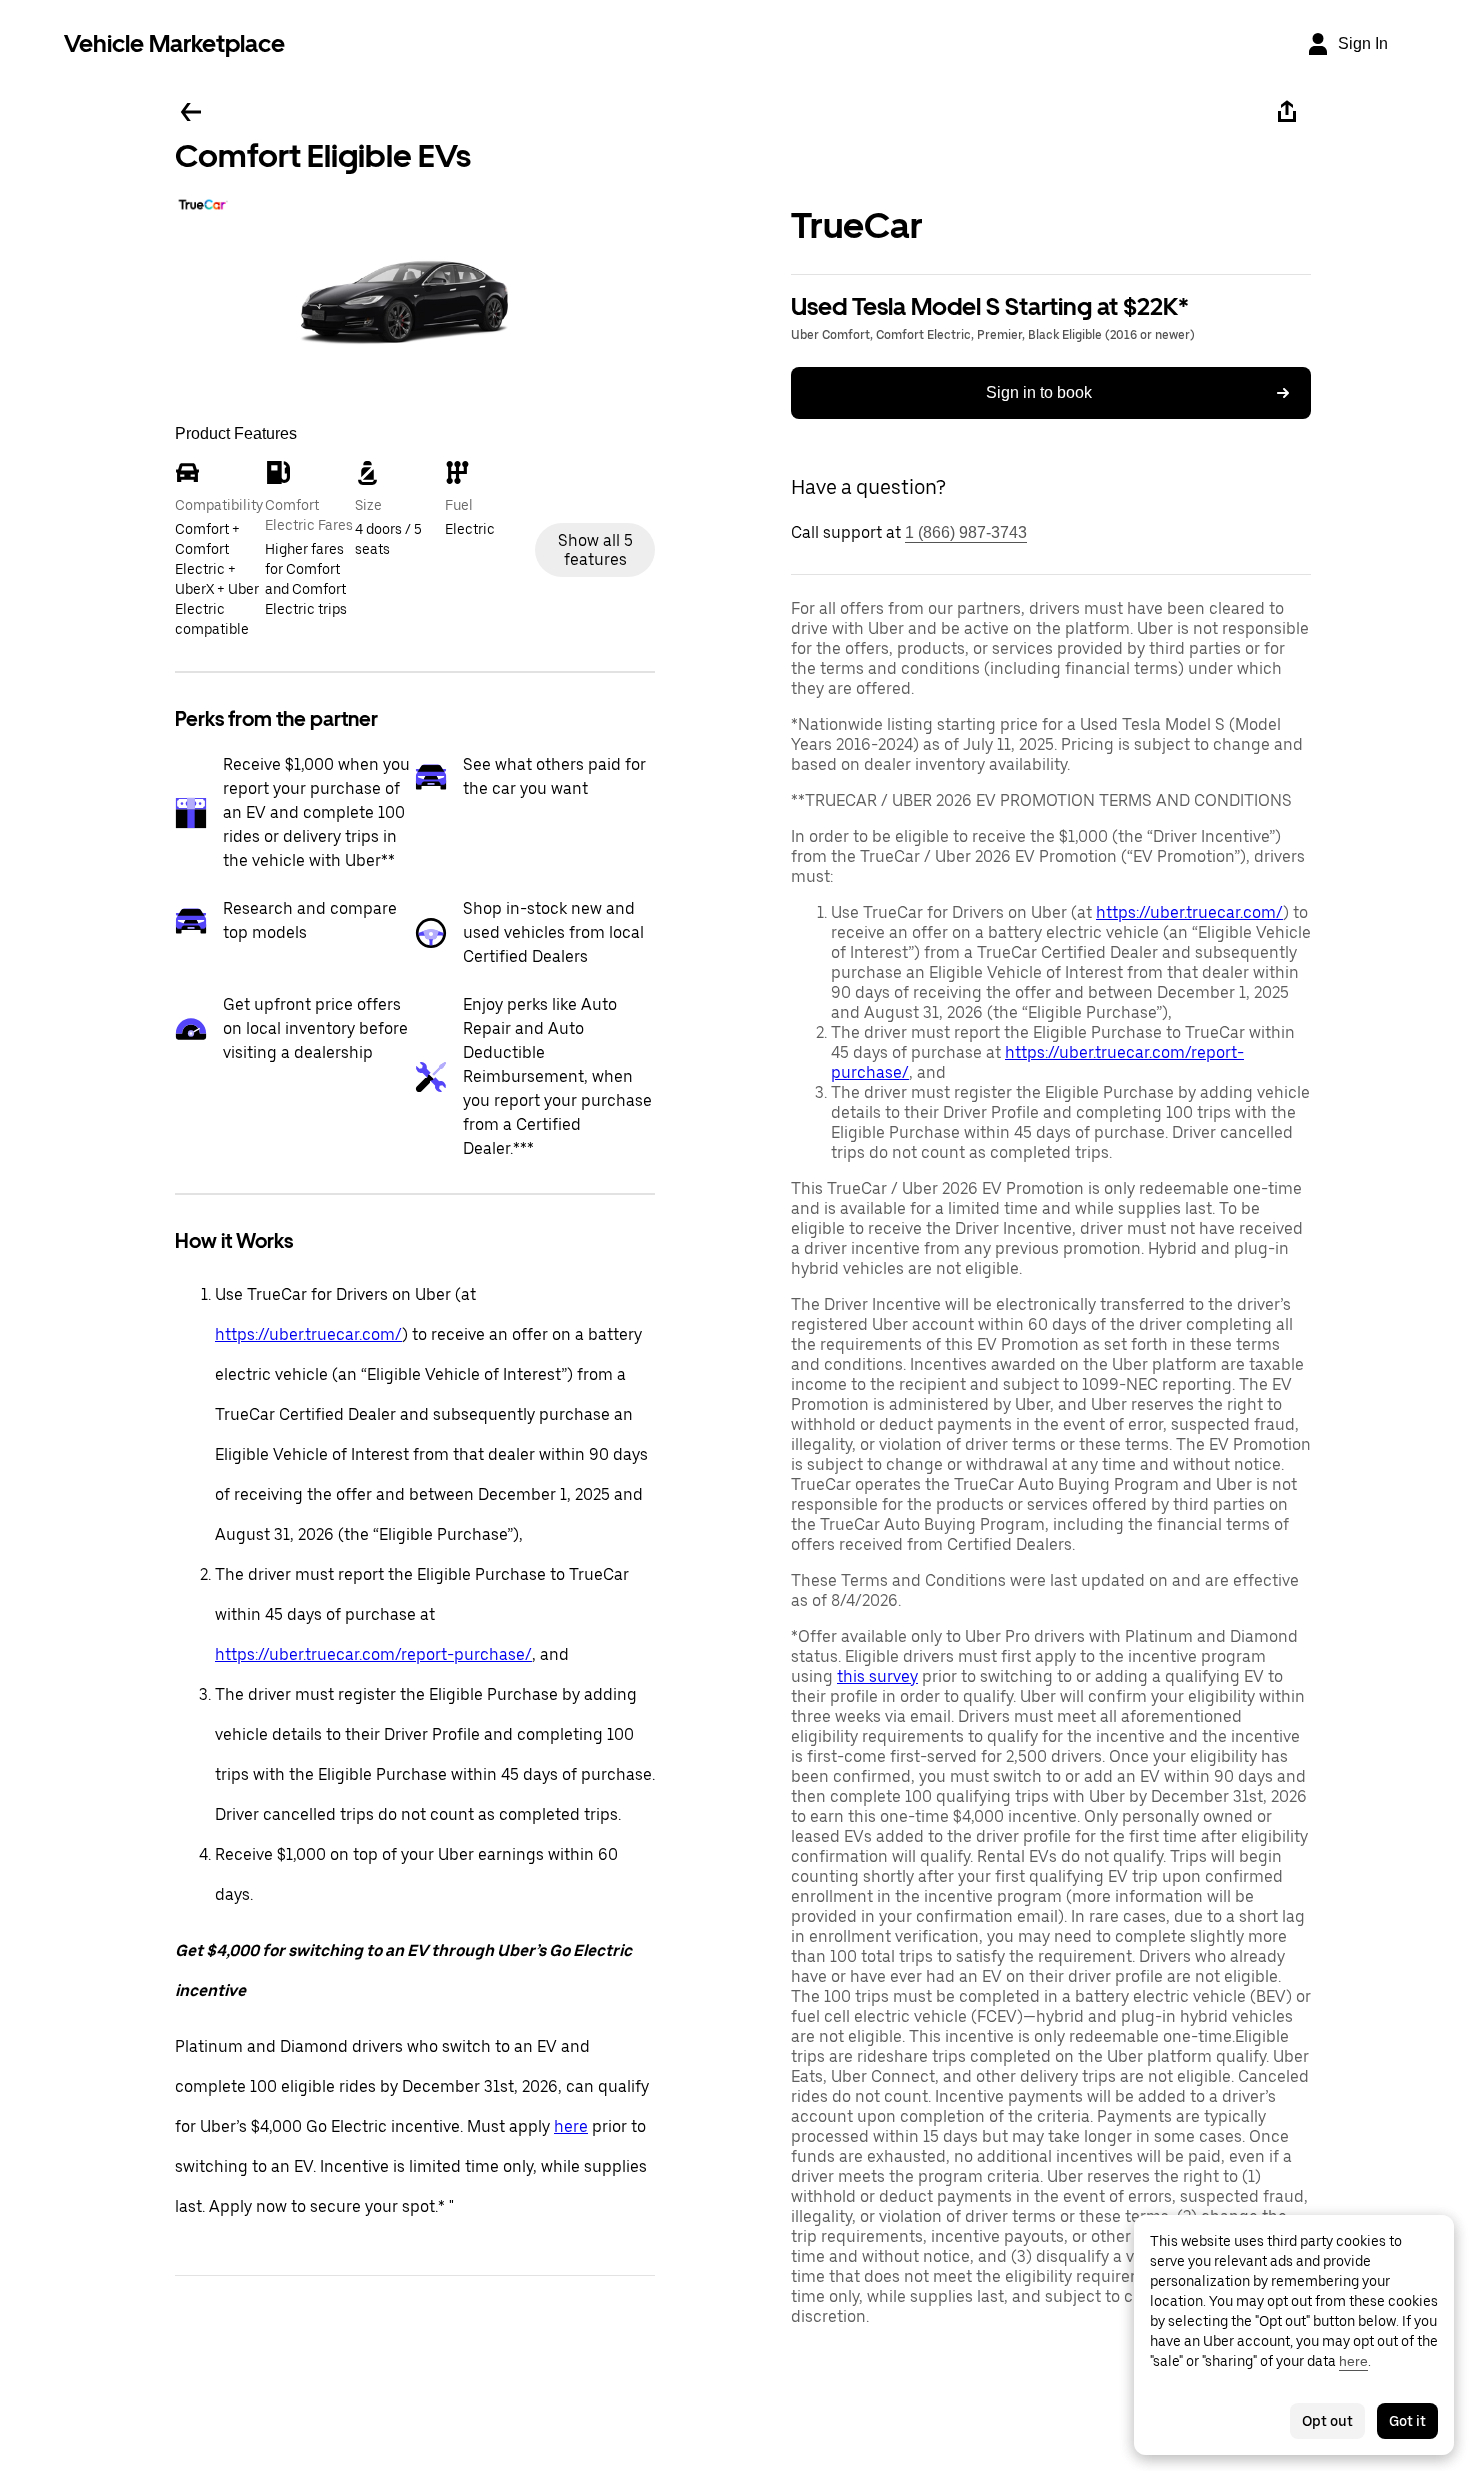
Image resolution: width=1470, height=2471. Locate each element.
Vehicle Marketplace (174, 43)
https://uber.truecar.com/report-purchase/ (373, 1654)
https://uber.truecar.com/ (308, 1334)
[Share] (1287, 112)
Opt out (1327, 2421)
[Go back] (191, 112)
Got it (1407, 2421)
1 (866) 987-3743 (966, 532)
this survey (877, 1676)
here (571, 2126)
